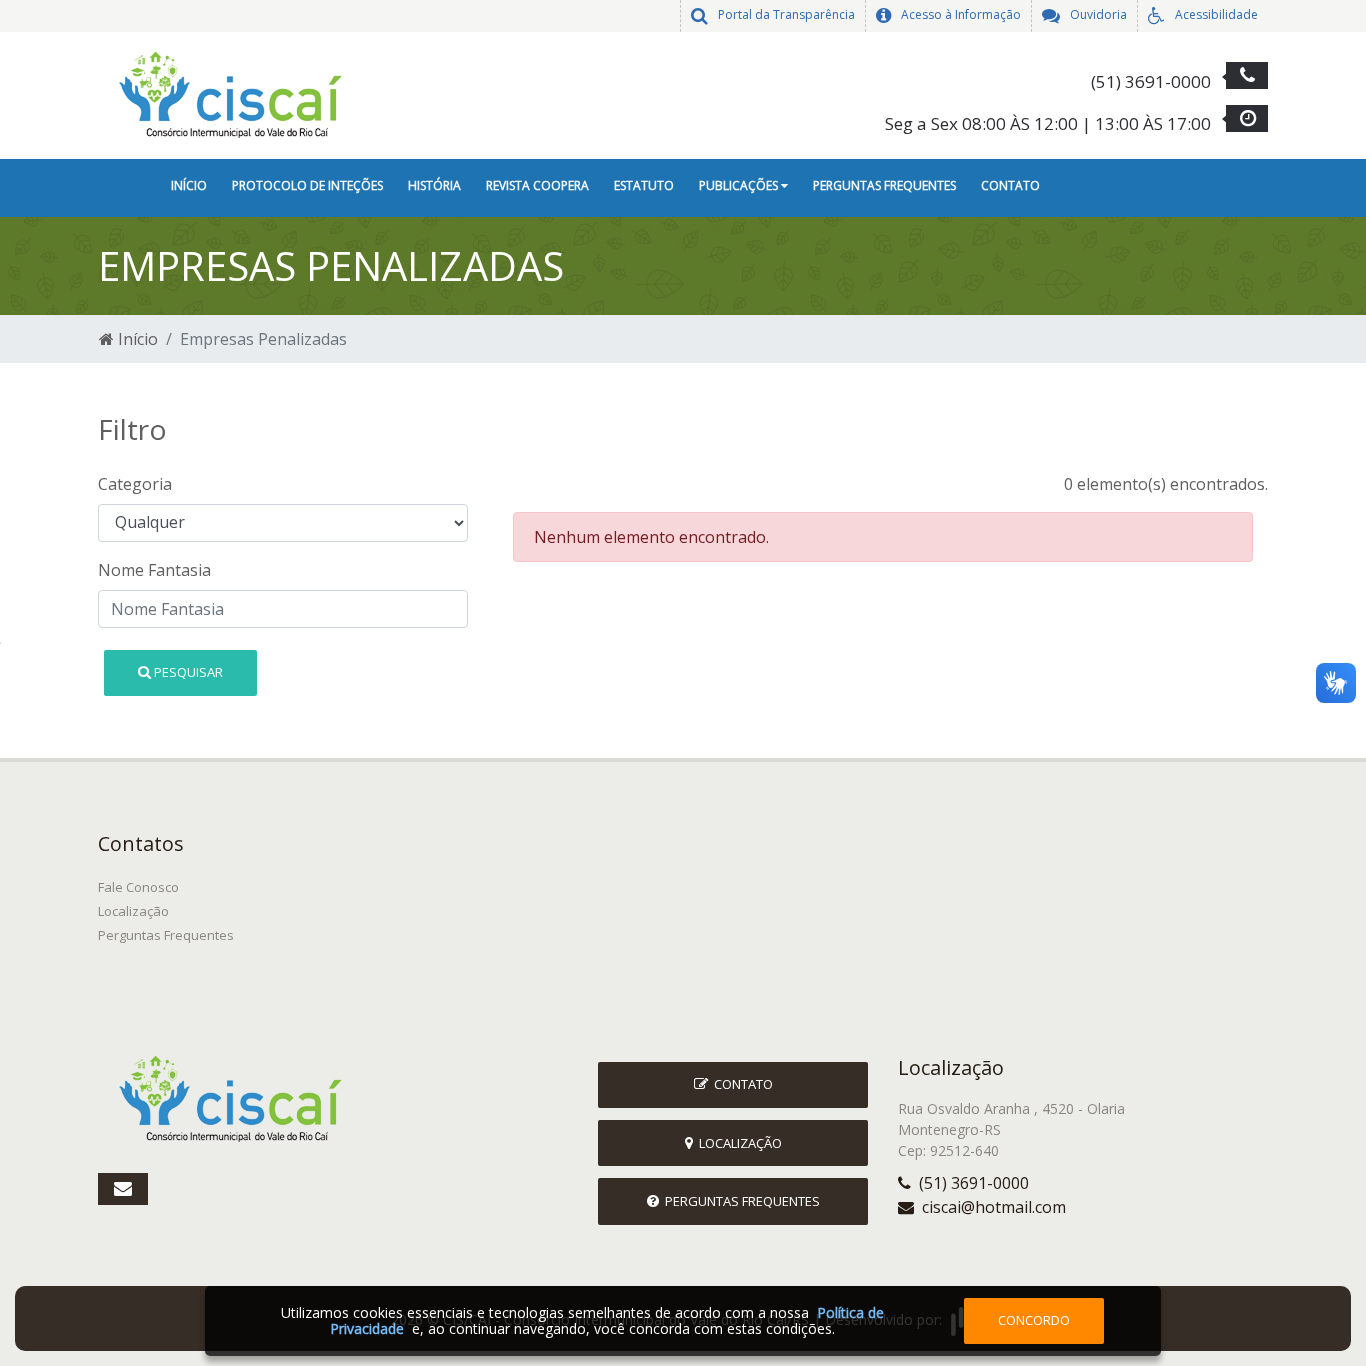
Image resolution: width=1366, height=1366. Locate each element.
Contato (1010, 185)
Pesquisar (187, 672)
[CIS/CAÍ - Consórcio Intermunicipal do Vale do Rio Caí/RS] (237, 94)
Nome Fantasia (154, 570)
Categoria (135, 484)
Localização (133, 911)
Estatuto (644, 185)
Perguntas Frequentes (884, 185)
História (434, 185)
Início (189, 185)
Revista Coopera (537, 185)
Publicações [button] (740, 185)
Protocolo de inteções (307, 185)
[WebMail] (123, 1189)
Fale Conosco (138, 887)
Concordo (1034, 1320)
